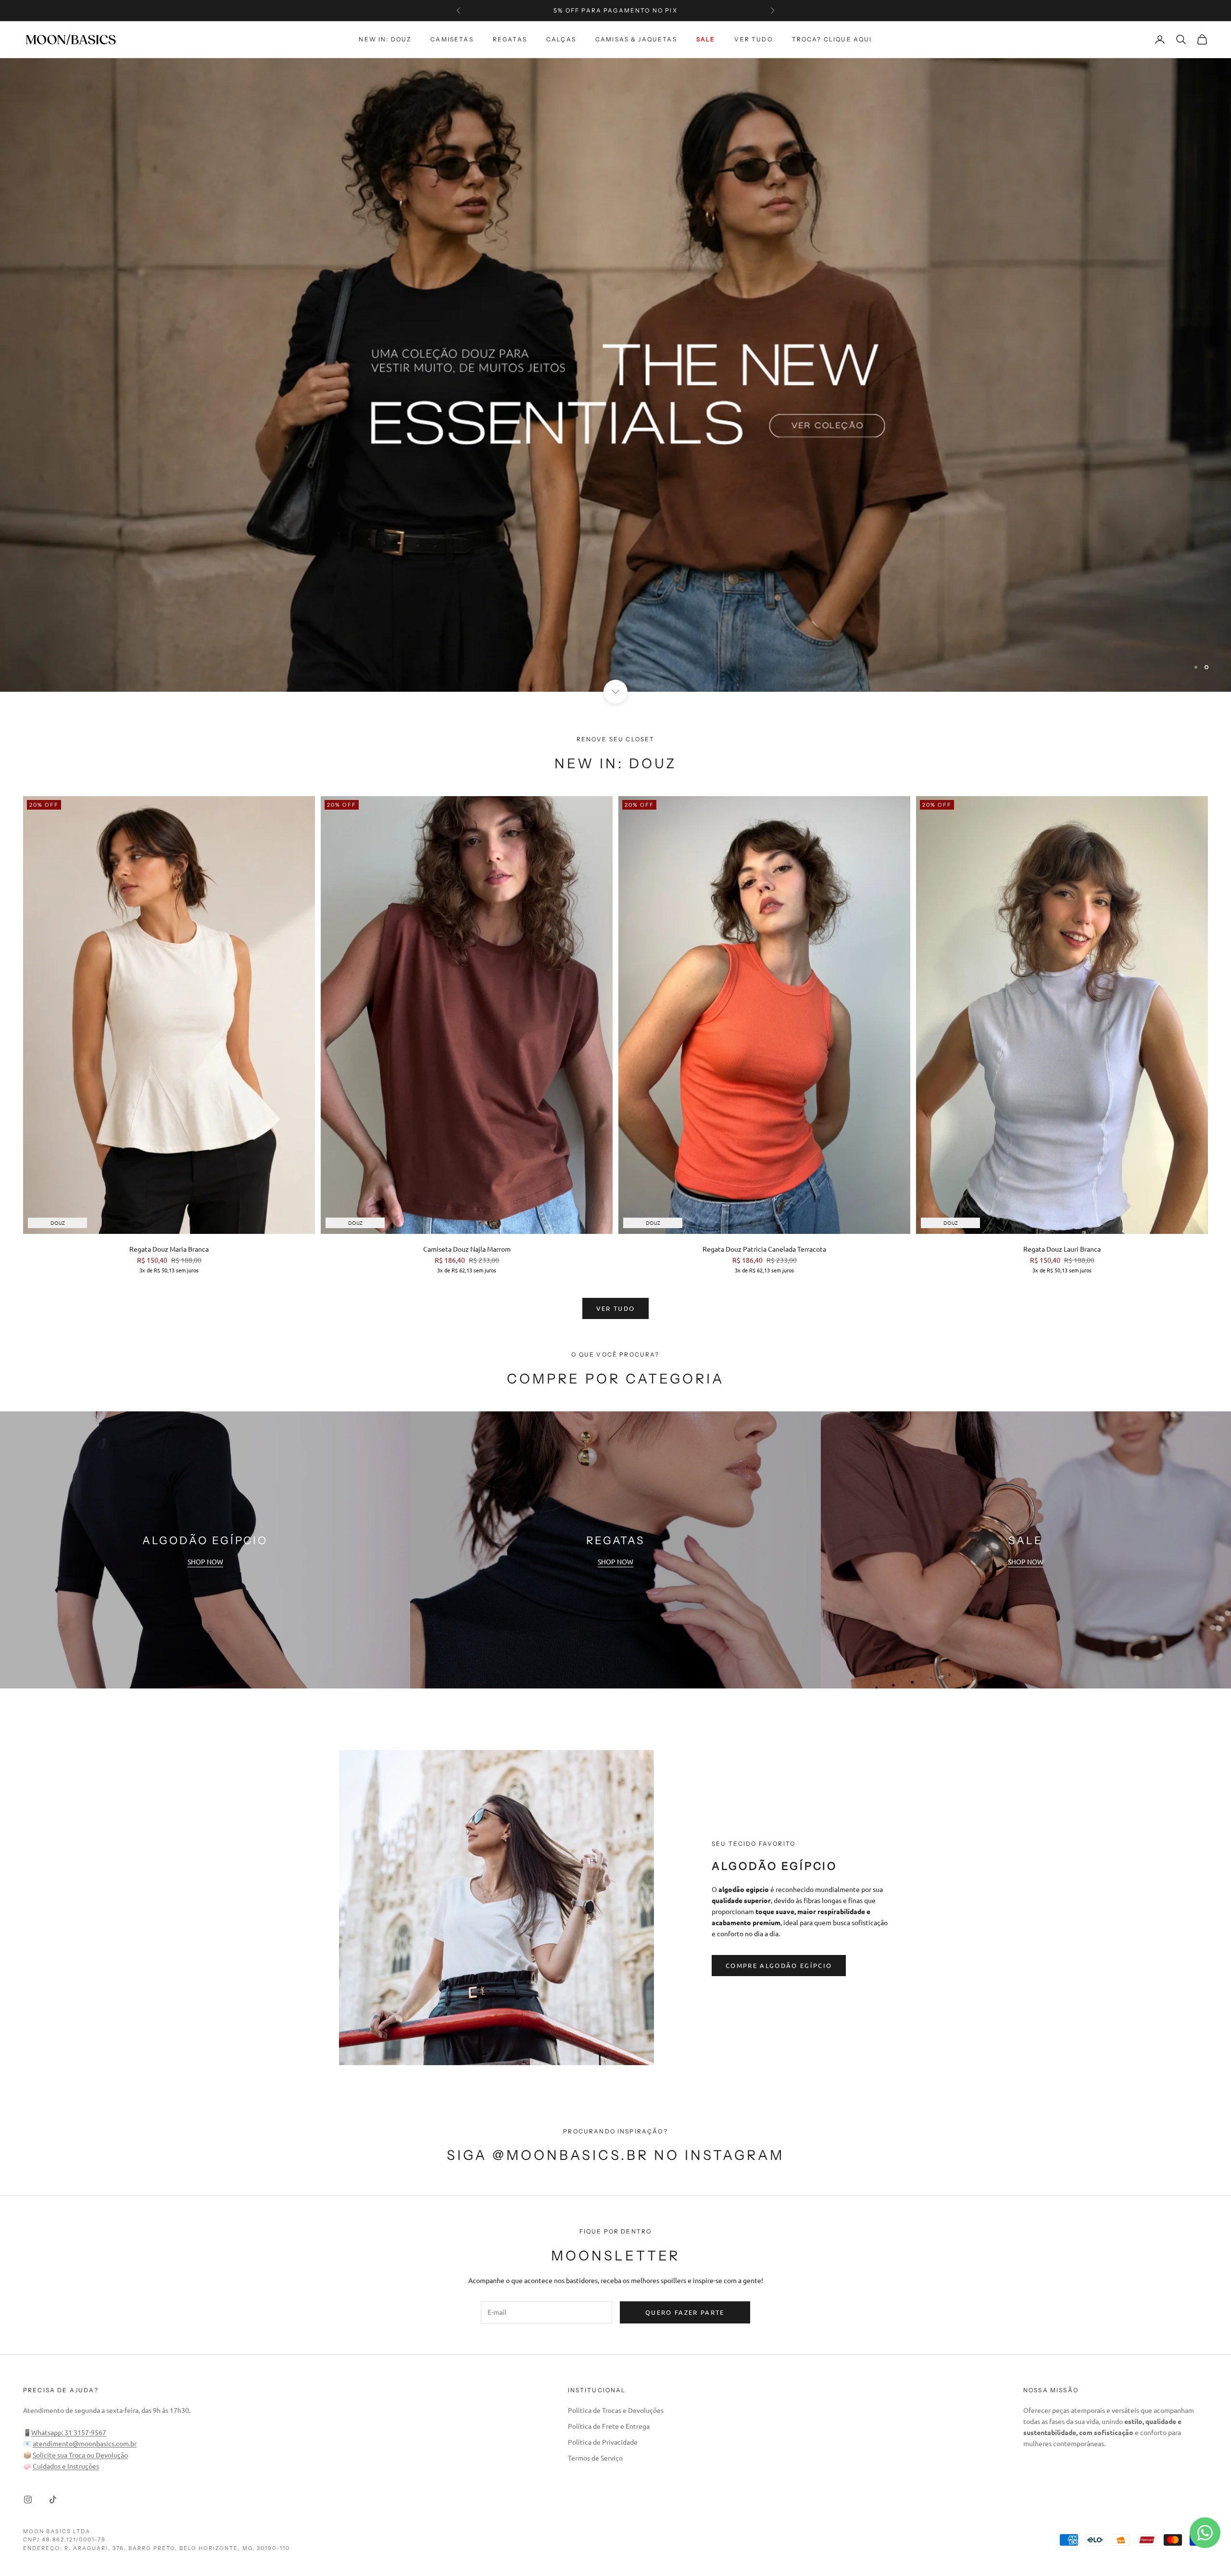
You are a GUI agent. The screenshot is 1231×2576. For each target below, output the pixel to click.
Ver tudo (753, 39)
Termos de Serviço (595, 2458)
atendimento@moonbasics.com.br (85, 2443)
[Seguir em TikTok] (53, 2500)
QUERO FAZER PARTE (685, 2312)
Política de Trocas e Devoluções (616, 2410)
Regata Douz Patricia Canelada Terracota (764, 1249)
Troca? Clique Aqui (832, 39)
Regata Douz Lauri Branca (1062, 1249)
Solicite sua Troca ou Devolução (80, 2455)
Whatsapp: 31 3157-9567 (69, 2432)
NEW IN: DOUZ (385, 39)
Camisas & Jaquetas (636, 39)
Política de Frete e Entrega (609, 2426)
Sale (706, 39)
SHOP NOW (205, 1561)
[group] (615, 375)
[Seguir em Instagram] (28, 2500)
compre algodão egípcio (779, 1965)
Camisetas (452, 39)
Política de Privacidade (603, 2442)
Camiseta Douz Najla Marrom (467, 1249)
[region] (615, 375)
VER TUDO (616, 1308)
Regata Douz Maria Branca (169, 1249)
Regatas (510, 39)
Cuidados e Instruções (66, 2466)
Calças (561, 39)
